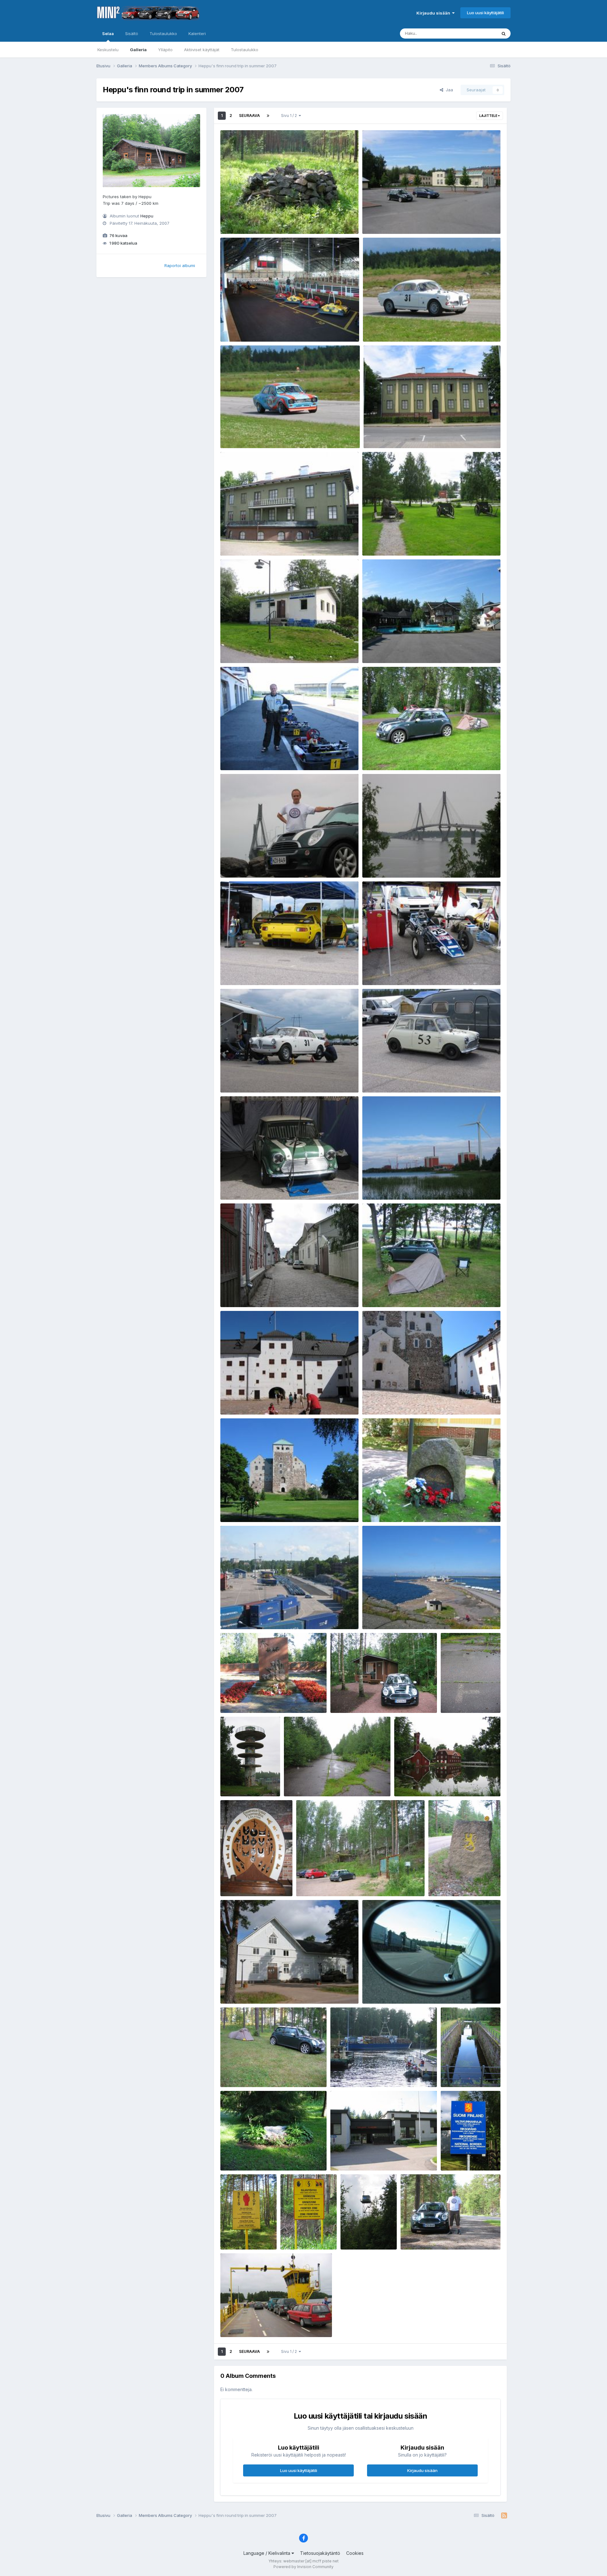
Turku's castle (239, 1400)
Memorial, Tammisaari (248, 1698)
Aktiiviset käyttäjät (202, 50)
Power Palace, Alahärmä (249, 327)
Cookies (355, 2553)
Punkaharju (416, 2235)
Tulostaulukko (245, 50)
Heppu (147, 216)
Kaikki (483, 33)
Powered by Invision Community (303, 2567)
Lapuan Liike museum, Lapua (254, 648)
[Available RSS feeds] (504, 2516)
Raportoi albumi (180, 265)
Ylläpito (165, 50)
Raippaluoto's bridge (246, 863)
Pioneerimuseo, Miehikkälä (252, 1989)
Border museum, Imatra (358, 2156)
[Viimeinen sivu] (268, 116)
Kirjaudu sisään (434, 13)
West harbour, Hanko (245, 1614)
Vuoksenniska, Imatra (247, 2156)
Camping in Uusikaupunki (393, 1292)
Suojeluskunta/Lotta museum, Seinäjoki (408, 433)
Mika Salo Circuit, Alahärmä (395, 648)
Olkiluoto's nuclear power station (400, 1185)
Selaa (108, 33)
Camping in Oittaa (353, 1698)
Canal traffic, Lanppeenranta (363, 2072)
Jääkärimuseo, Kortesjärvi (393, 541)
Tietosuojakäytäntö (320, 2553)
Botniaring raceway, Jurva (394, 327)
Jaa (448, 90)
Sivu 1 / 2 (290, 116)
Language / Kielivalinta (267, 2553)
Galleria (138, 50)
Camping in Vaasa (385, 755)
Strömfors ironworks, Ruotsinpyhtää (435, 1781)
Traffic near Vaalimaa (388, 1989)
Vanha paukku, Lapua (388, 219)
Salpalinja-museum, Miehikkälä (333, 1881)
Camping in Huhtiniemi (248, 2072)
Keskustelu (108, 50)
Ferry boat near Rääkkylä (250, 2322)
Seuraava (249, 116)
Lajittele (489, 116)
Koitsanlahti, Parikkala (368, 2235)
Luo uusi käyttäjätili (485, 13)
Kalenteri (197, 33)
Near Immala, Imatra (245, 219)
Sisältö (132, 33)
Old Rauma (236, 1292)
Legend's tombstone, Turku (394, 1507)
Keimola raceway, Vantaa (470, 1698)
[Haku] (504, 33)
